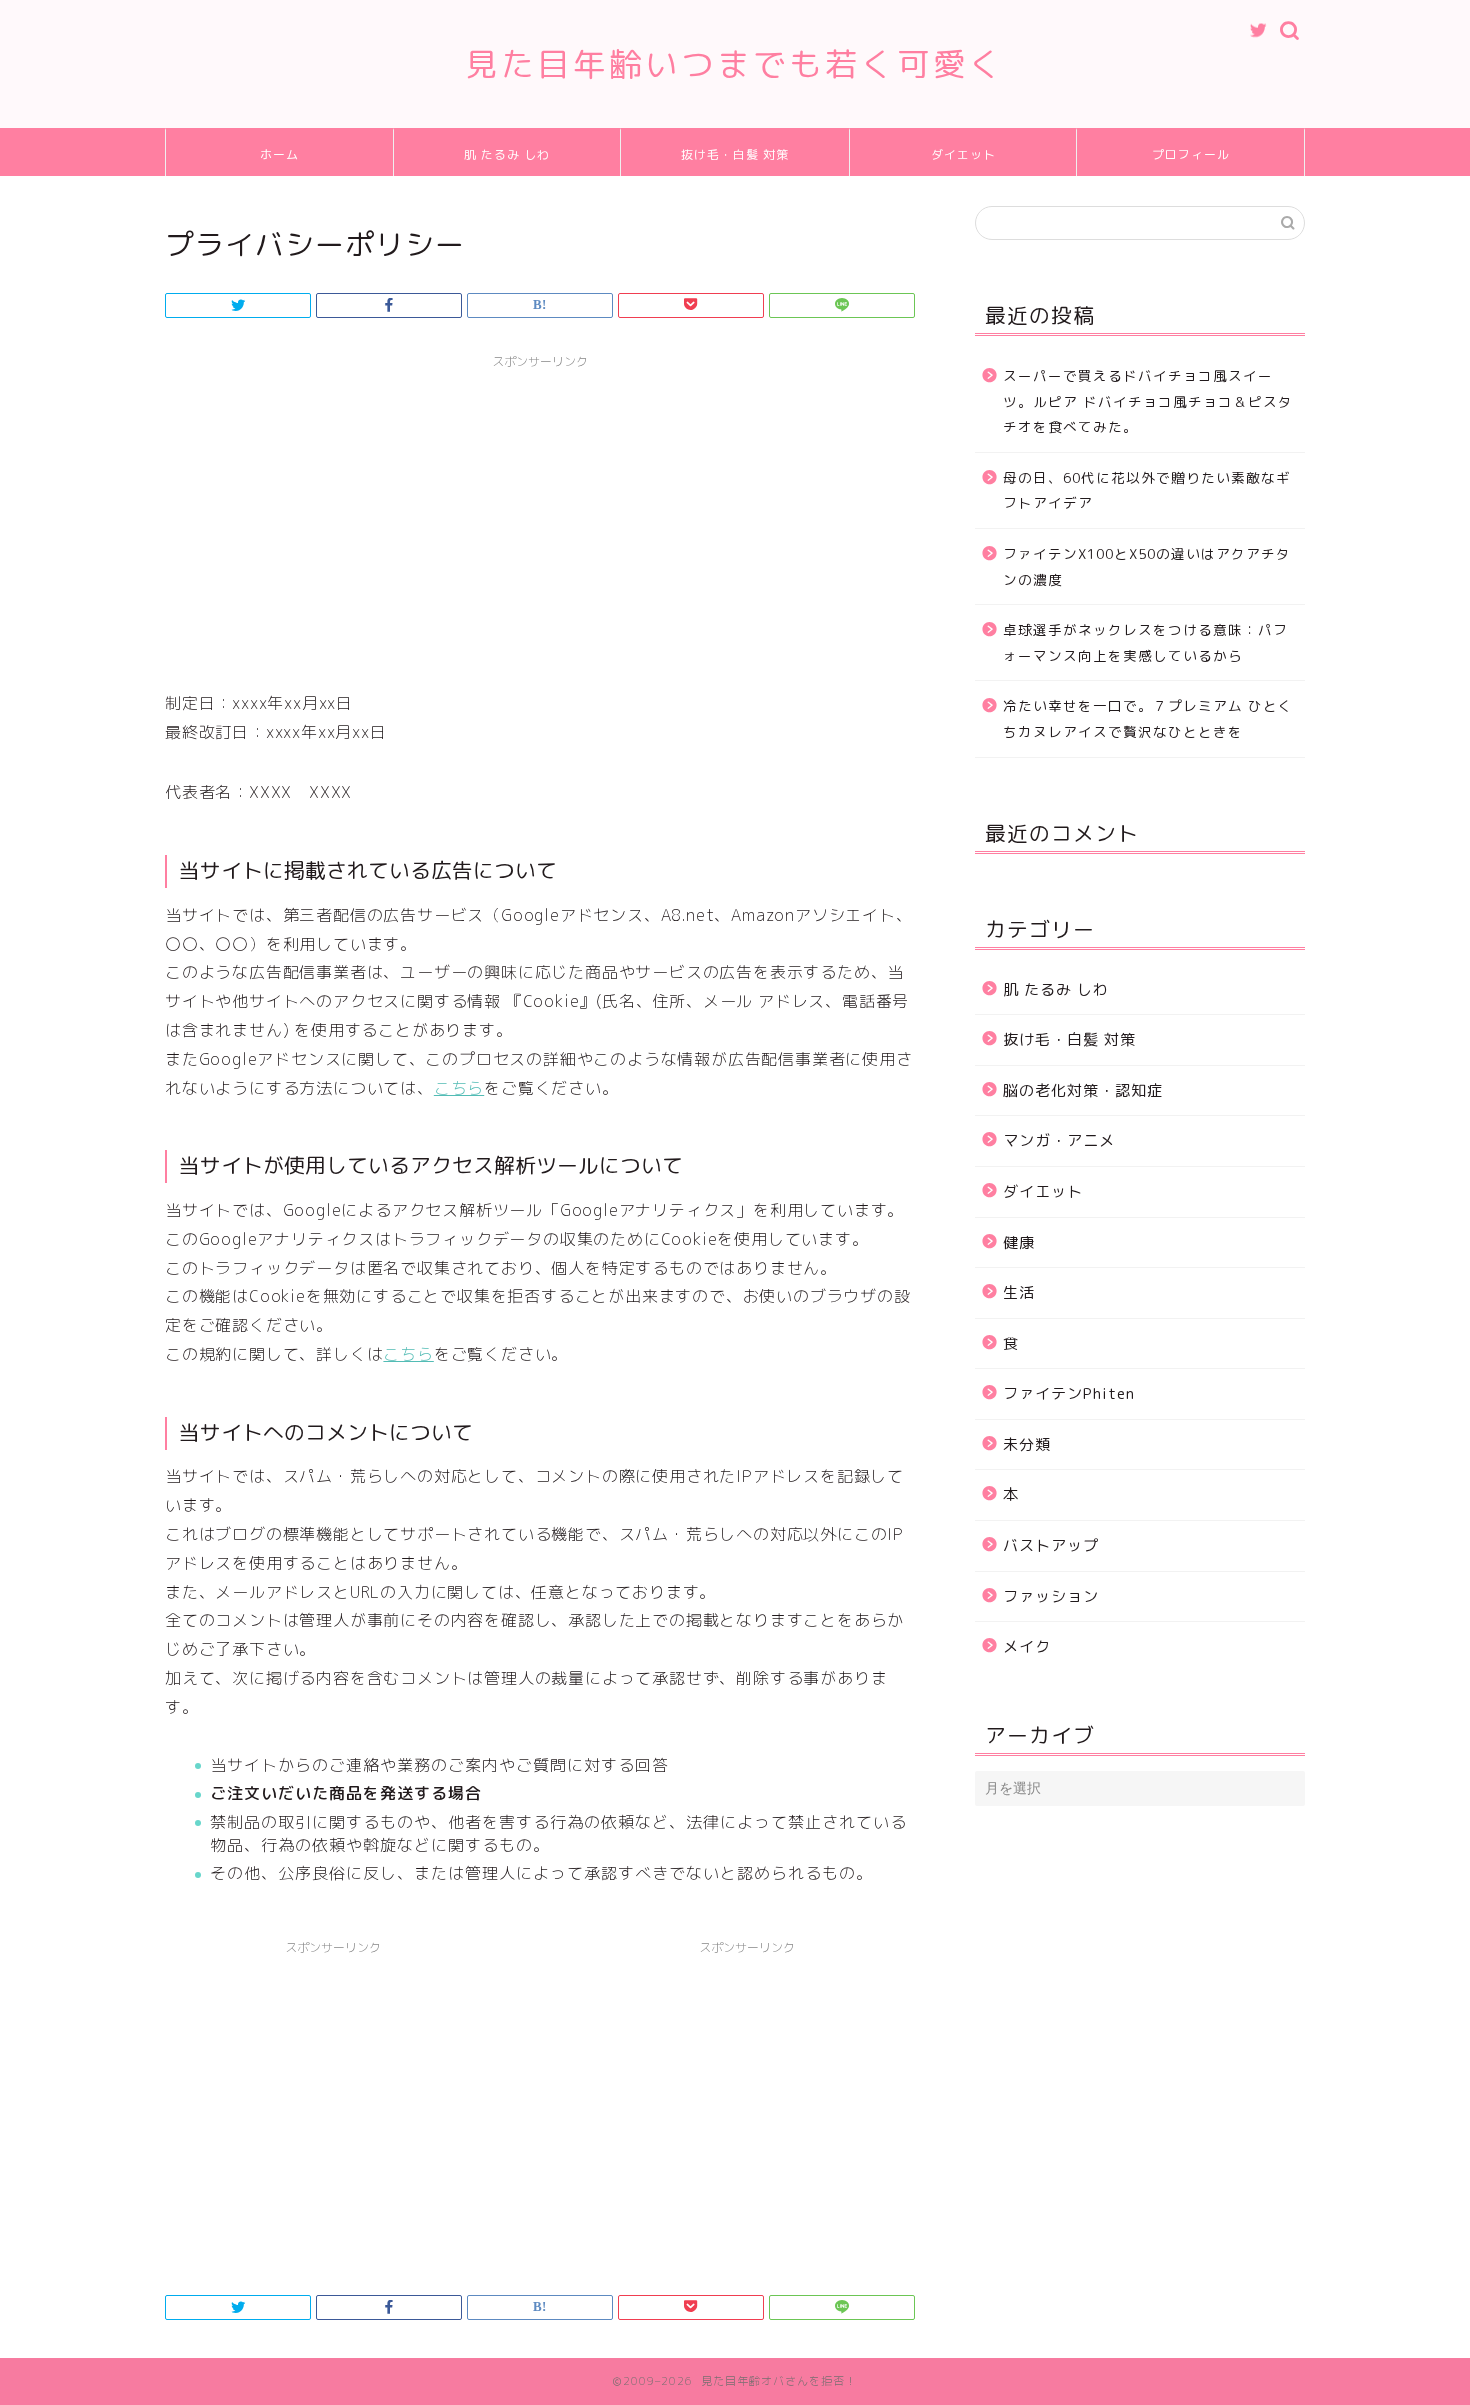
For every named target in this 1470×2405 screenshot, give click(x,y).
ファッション (1051, 1596)
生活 (1019, 1292)
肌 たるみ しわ (507, 154)
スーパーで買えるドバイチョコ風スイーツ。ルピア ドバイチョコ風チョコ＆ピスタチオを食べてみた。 (1148, 401)
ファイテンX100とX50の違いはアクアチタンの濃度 (1147, 566)
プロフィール (1191, 154)
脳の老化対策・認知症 (1083, 1090)
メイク (1027, 1646)
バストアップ (1051, 1545)
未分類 (1027, 1444)
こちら (459, 1088)
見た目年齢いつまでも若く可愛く (735, 63)
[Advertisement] (540, 519)
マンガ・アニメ (1059, 1140)
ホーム (279, 154)
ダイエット (963, 154)
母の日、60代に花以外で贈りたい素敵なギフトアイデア (1147, 490)
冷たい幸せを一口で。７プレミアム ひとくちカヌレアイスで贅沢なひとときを (1148, 718)
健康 (1019, 1242)
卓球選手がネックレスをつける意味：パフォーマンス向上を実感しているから (1145, 642)
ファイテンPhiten (1069, 1393)
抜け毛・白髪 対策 (735, 154)
